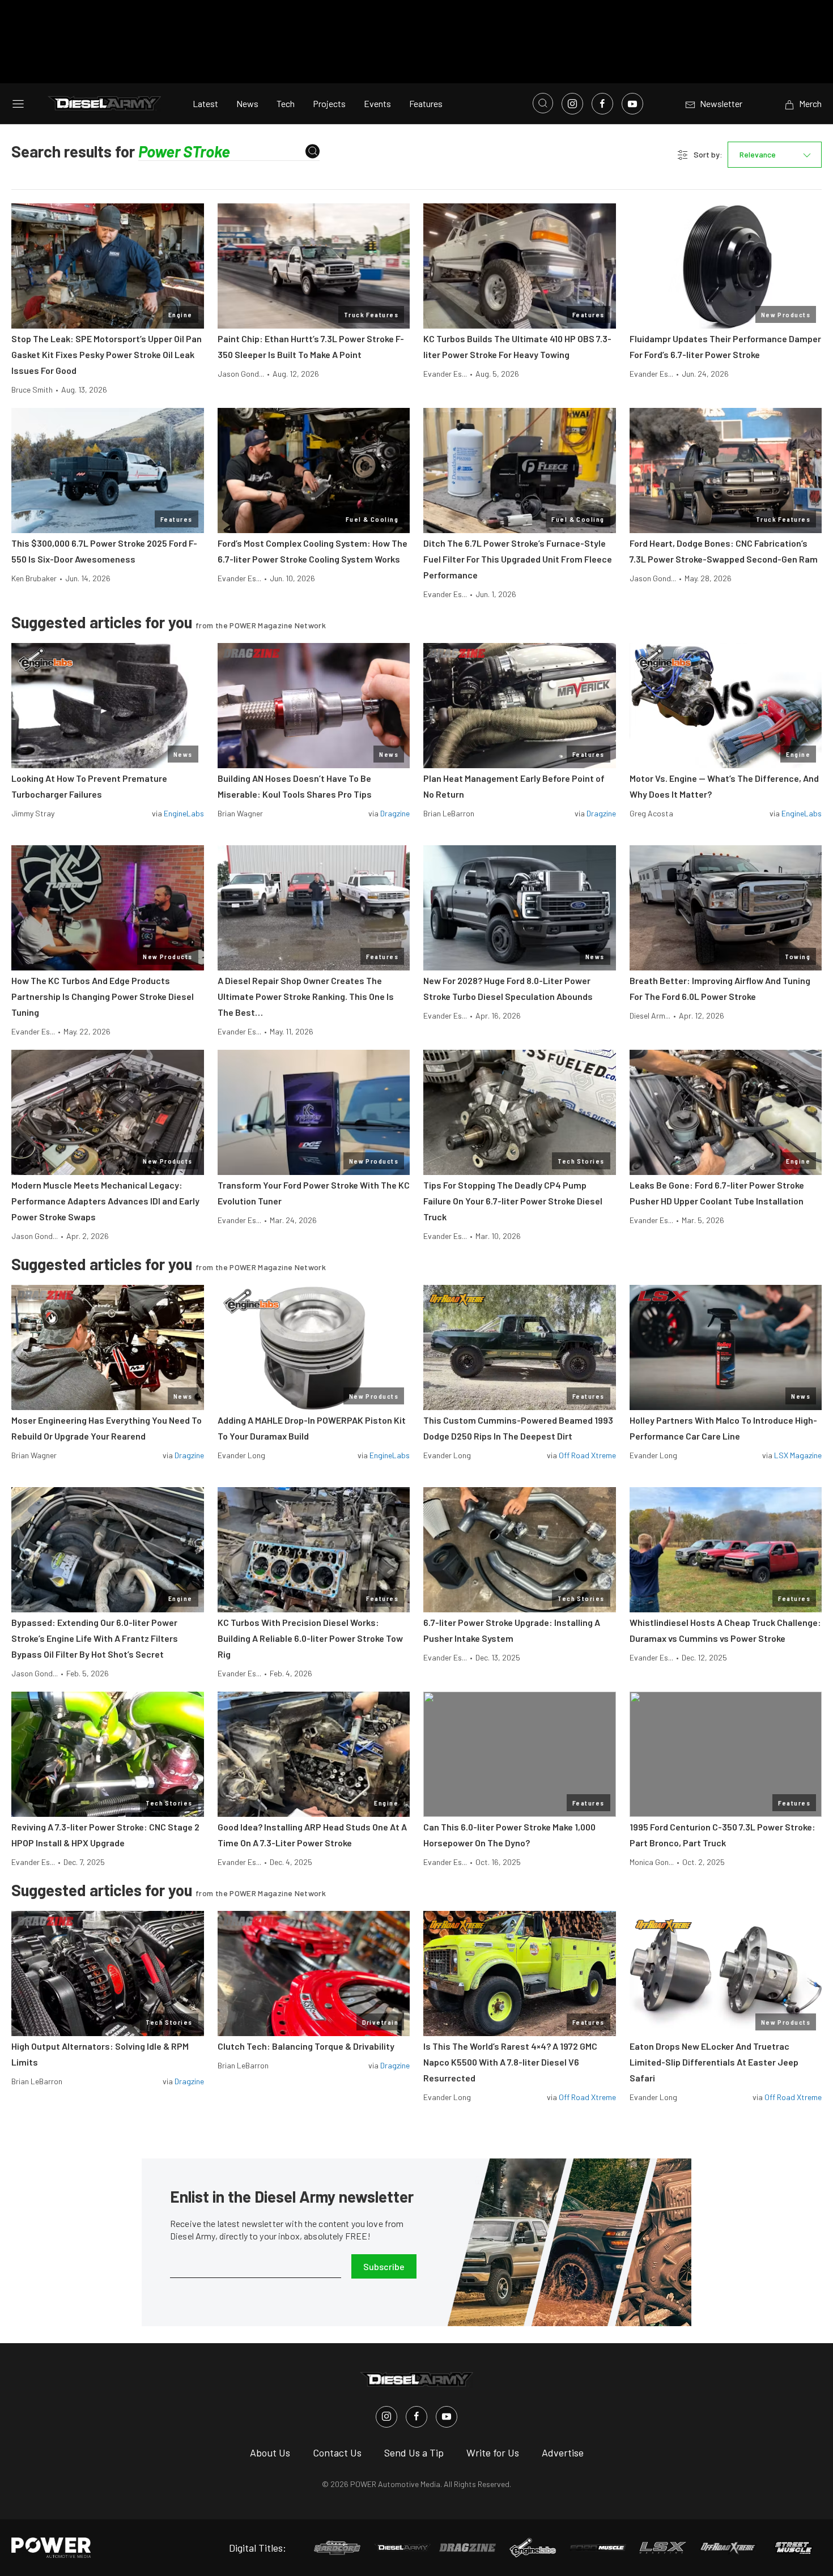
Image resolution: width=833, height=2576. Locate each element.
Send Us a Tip (414, 2452)
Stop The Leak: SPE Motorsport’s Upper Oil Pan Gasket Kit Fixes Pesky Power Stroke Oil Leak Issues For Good (107, 354)
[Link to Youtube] (632, 104)
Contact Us (337, 2452)
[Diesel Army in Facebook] (416, 2417)
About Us (270, 2452)
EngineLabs (184, 813)
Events (377, 103)
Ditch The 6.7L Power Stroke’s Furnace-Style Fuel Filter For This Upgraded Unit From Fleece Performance (518, 559)
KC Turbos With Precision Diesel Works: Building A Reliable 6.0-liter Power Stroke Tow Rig (310, 1638)
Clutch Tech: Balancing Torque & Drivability (306, 2046)
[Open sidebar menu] (18, 104)
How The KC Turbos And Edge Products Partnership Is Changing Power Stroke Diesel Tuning (103, 996)
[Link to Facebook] (602, 104)
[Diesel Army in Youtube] (447, 2417)
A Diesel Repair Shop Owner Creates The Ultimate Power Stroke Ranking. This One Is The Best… (306, 996)
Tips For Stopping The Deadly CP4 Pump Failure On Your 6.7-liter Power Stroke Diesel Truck (513, 1201)
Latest (205, 103)
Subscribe (384, 2266)
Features (426, 103)
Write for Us (493, 2452)
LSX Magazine (798, 1455)
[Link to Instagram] (572, 104)
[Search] (313, 152)
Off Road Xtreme (587, 1455)
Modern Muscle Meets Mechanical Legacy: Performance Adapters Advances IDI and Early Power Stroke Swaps (105, 1201)
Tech (286, 103)
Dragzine (395, 813)
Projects (329, 103)
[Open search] (543, 103)
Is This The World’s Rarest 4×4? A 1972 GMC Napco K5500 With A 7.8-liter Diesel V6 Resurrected (510, 2062)
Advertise (563, 2452)
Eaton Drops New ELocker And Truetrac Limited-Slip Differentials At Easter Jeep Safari (714, 2062)
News (247, 103)
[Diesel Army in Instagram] (386, 2417)
